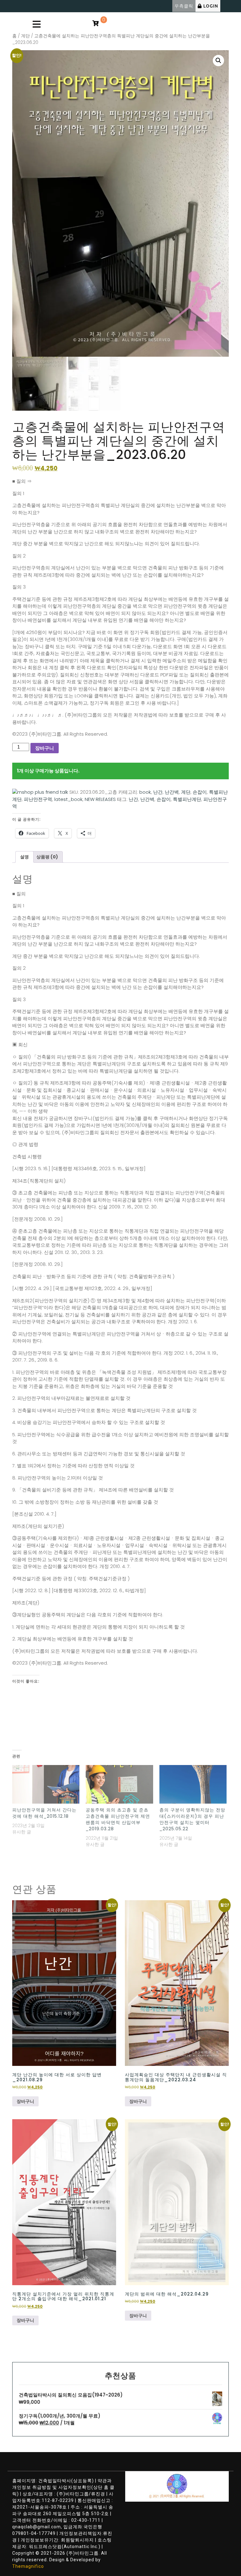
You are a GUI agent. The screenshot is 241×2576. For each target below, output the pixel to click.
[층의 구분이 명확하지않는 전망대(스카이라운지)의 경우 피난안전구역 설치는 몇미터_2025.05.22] (193, 1784)
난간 (158, 792)
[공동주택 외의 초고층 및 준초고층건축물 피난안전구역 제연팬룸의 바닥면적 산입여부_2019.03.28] (119, 1784)
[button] (218, 61)
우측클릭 (184, 6)
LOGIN (211, 6)
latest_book (68, 799)
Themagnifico (28, 2566)
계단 (25, 36)
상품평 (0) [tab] (47, 857)
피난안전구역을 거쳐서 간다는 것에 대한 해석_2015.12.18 (44, 1813)
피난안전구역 (38, 799)
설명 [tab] (24, 857)
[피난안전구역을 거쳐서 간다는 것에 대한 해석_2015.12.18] (46, 1784)
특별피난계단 (187, 799)
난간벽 (172, 792)
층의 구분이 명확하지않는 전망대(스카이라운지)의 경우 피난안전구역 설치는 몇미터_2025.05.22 (192, 1819)
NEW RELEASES (100, 799)
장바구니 (45, 748)
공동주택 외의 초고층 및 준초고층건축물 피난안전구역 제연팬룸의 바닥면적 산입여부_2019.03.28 (118, 1819)
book (145, 792)
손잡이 (200, 792)
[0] (95, 24)
